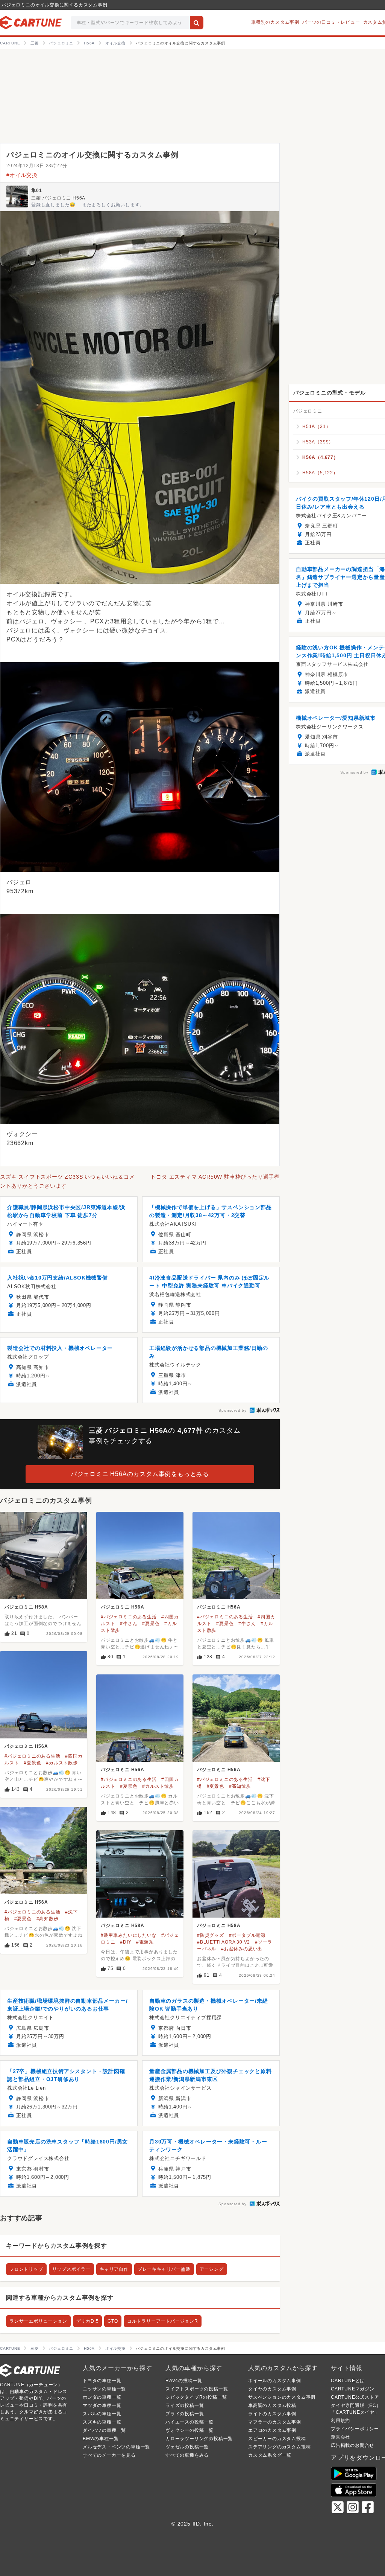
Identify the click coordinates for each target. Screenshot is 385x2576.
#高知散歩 (240, 1786)
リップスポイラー (71, 2269)
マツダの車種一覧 (102, 2405)
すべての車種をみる (187, 2455)
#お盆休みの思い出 (242, 1949)
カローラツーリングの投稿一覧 (199, 2439)
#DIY (126, 1942)
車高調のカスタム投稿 (272, 2405)
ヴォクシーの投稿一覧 (189, 2430)
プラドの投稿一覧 (185, 2414)
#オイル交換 (22, 175)
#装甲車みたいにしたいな (129, 1935)
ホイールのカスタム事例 (275, 2381)
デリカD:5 (88, 2321)
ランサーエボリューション (38, 2321)
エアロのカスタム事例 (272, 2430)
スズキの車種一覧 (102, 2422)
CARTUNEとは (348, 2381)
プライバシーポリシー (355, 2429)
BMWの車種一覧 (101, 2439)
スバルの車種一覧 (102, 2414)
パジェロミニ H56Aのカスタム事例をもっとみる (140, 1474)
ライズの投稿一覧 (185, 2405)
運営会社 (340, 2437)
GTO (113, 2321)
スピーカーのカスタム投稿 (277, 2439)
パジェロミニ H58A (26, 1607)
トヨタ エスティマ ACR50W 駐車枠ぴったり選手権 (215, 1177)
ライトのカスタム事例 (272, 2414)
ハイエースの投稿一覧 (189, 2422)
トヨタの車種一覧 (102, 2381)
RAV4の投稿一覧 (184, 2381)
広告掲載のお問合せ (352, 2445)
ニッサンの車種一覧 (104, 2389)
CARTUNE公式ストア (355, 2397)
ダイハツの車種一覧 (104, 2430)
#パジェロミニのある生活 (129, 1617)
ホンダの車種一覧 (102, 2397)
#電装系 (145, 1942)
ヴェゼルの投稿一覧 (187, 2447)
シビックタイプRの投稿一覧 (196, 2397)
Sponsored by (233, 1410)
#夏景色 (151, 1624)
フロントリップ (26, 2269)
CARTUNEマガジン (353, 2389)
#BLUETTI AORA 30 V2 (224, 1942)
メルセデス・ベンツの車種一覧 (116, 2447)
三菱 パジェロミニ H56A (58, 198)
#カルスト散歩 (62, 1763)
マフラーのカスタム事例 (275, 2422)
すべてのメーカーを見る (109, 2455)
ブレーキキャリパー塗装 (164, 2269)
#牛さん (129, 1624)
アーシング (212, 2269)
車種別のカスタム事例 (275, 22)
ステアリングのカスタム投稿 (279, 2447)
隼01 (36, 190)
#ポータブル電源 (247, 1935)
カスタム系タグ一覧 (270, 2455)
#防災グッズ (211, 1935)
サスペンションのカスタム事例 (282, 2397)
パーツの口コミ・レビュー (331, 22)
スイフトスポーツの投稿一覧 (197, 2389)
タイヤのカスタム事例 (272, 2389)
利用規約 (340, 2421)
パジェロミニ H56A (123, 1607)
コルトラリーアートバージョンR (163, 2321)
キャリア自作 (114, 2269)
